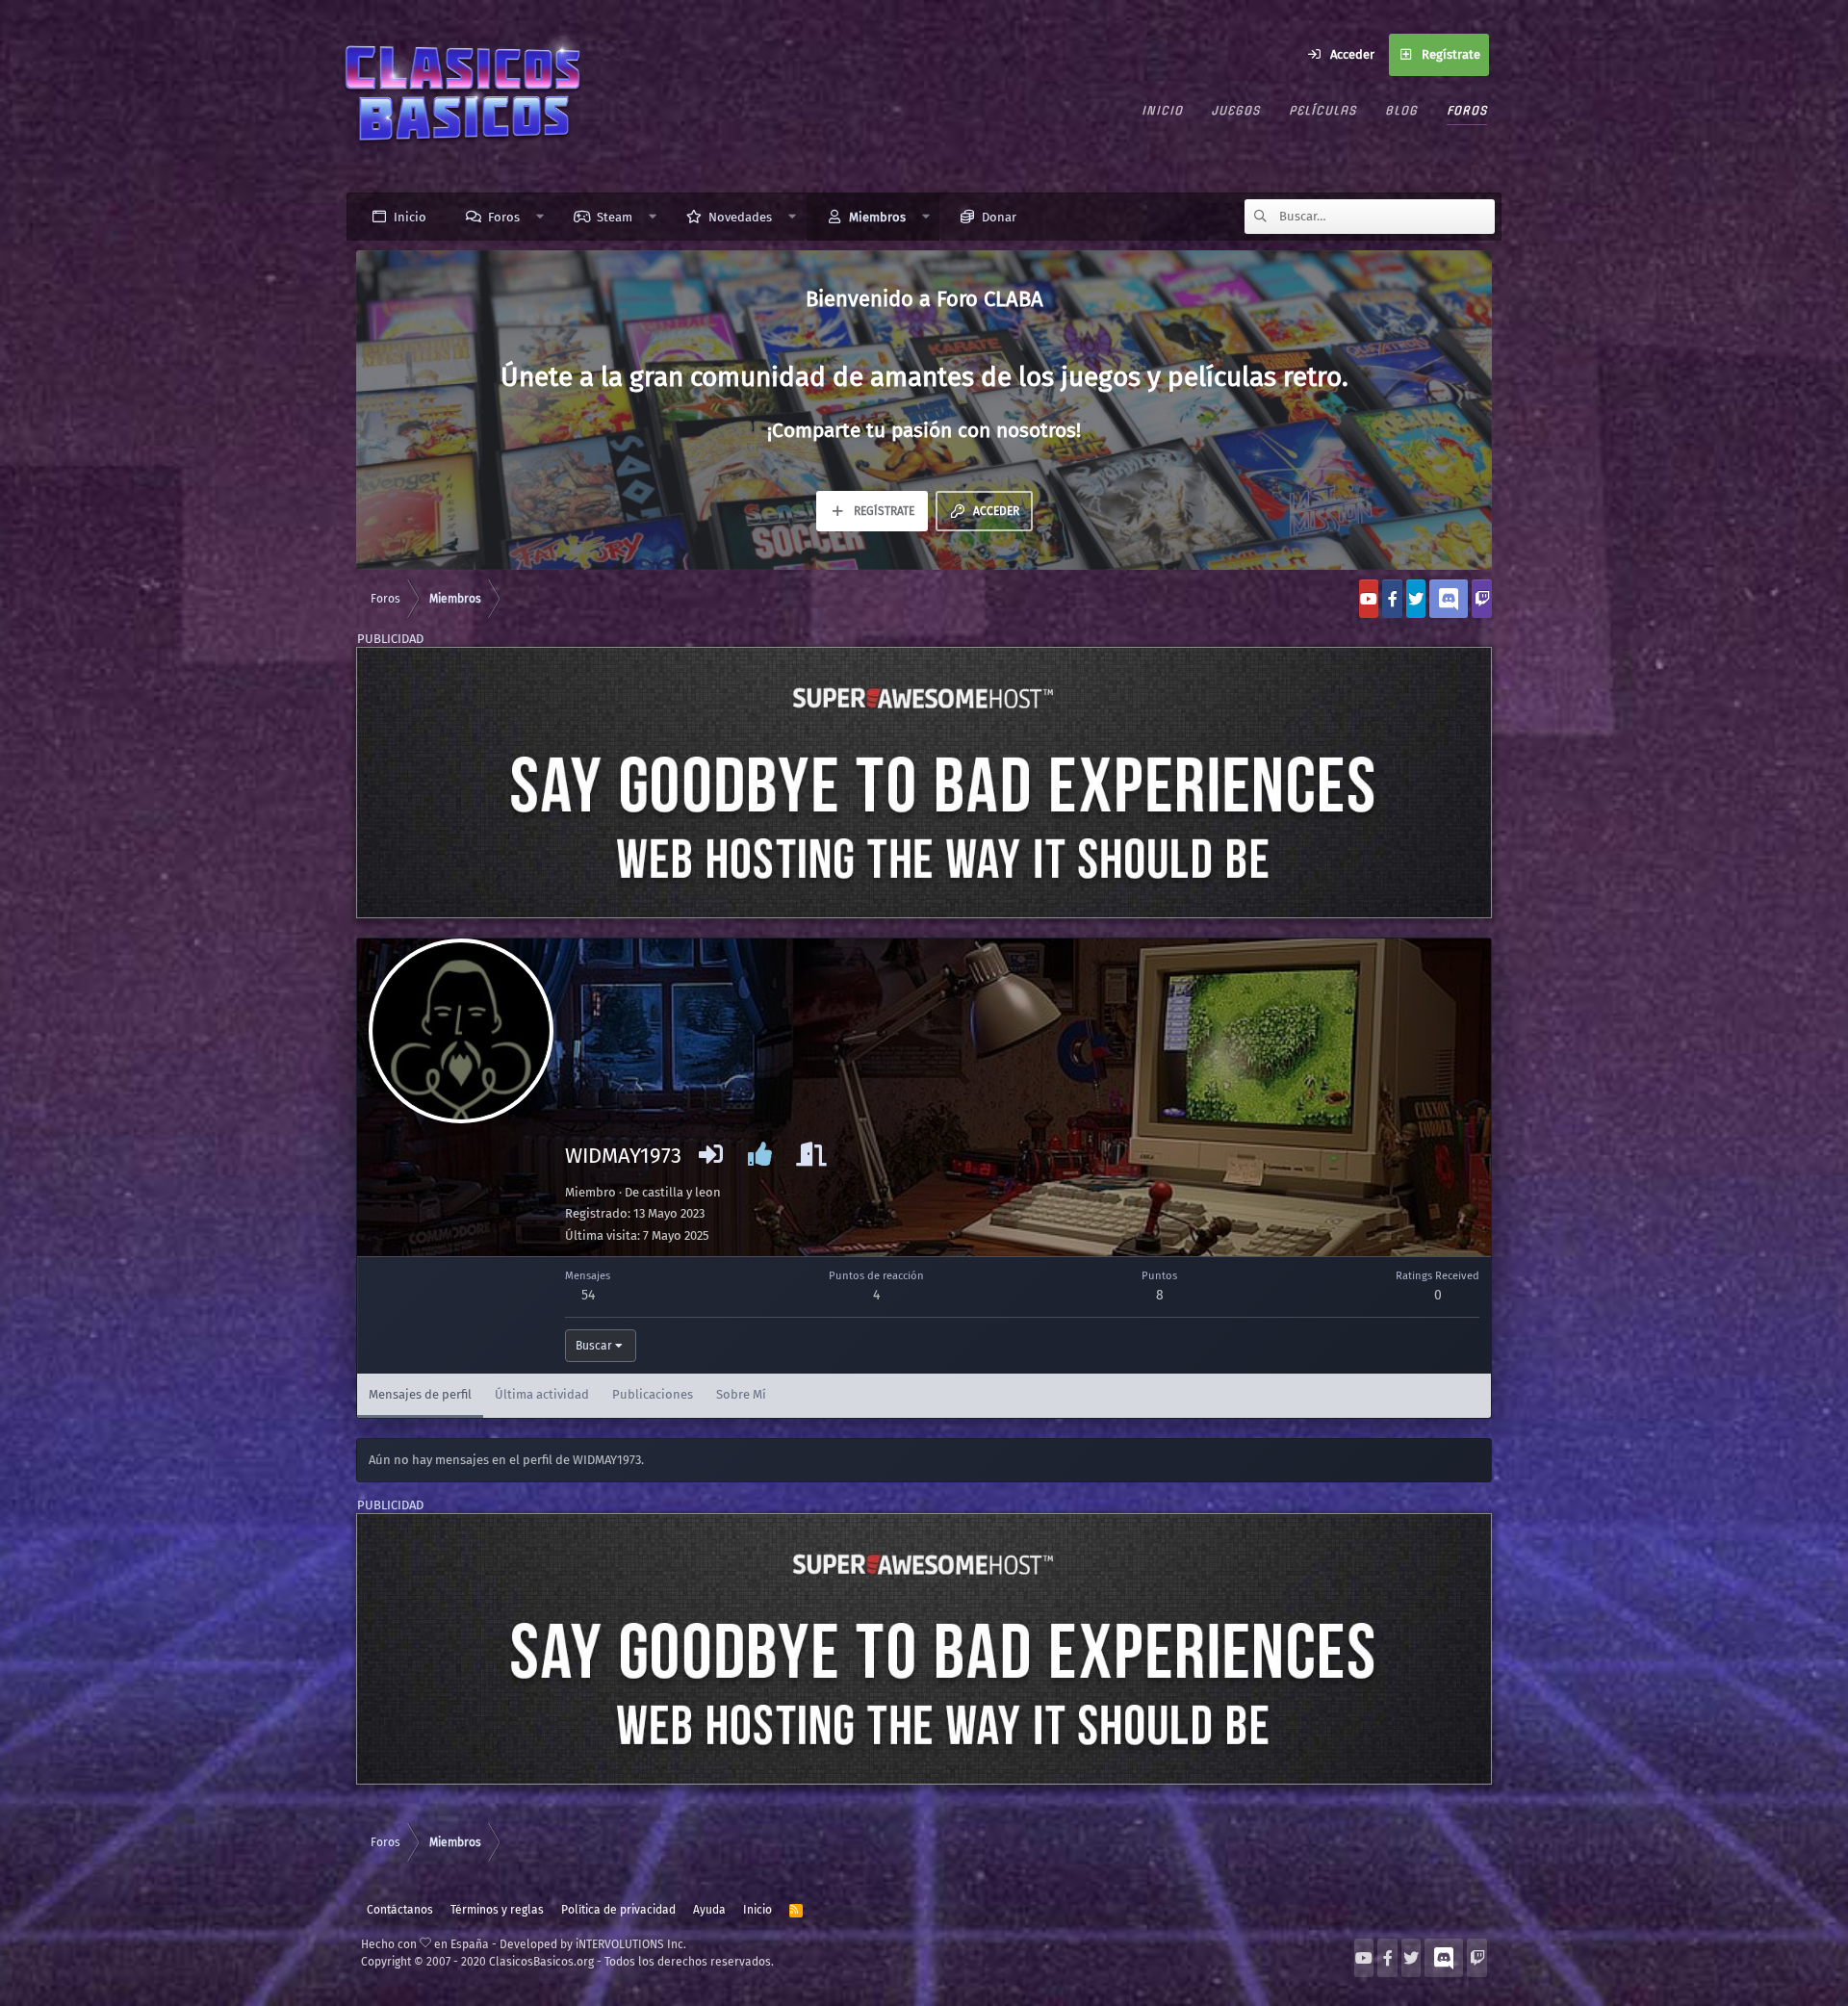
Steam (615, 217)
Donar (999, 217)
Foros (1467, 110)
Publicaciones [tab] (653, 1394)
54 (588, 1295)
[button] (540, 217)
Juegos (1236, 110)
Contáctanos (400, 1910)
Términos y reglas (497, 1910)
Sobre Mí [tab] (741, 1394)
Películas (1322, 110)
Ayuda (709, 1910)
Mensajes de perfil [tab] (420, 1394)
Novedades (740, 217)
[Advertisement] (924, 783)
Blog (1401, 110)
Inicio (1162, 110)
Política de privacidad (618, 1910)
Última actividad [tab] (542, 1394)
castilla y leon (681, 1192)
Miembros (877, 217)
